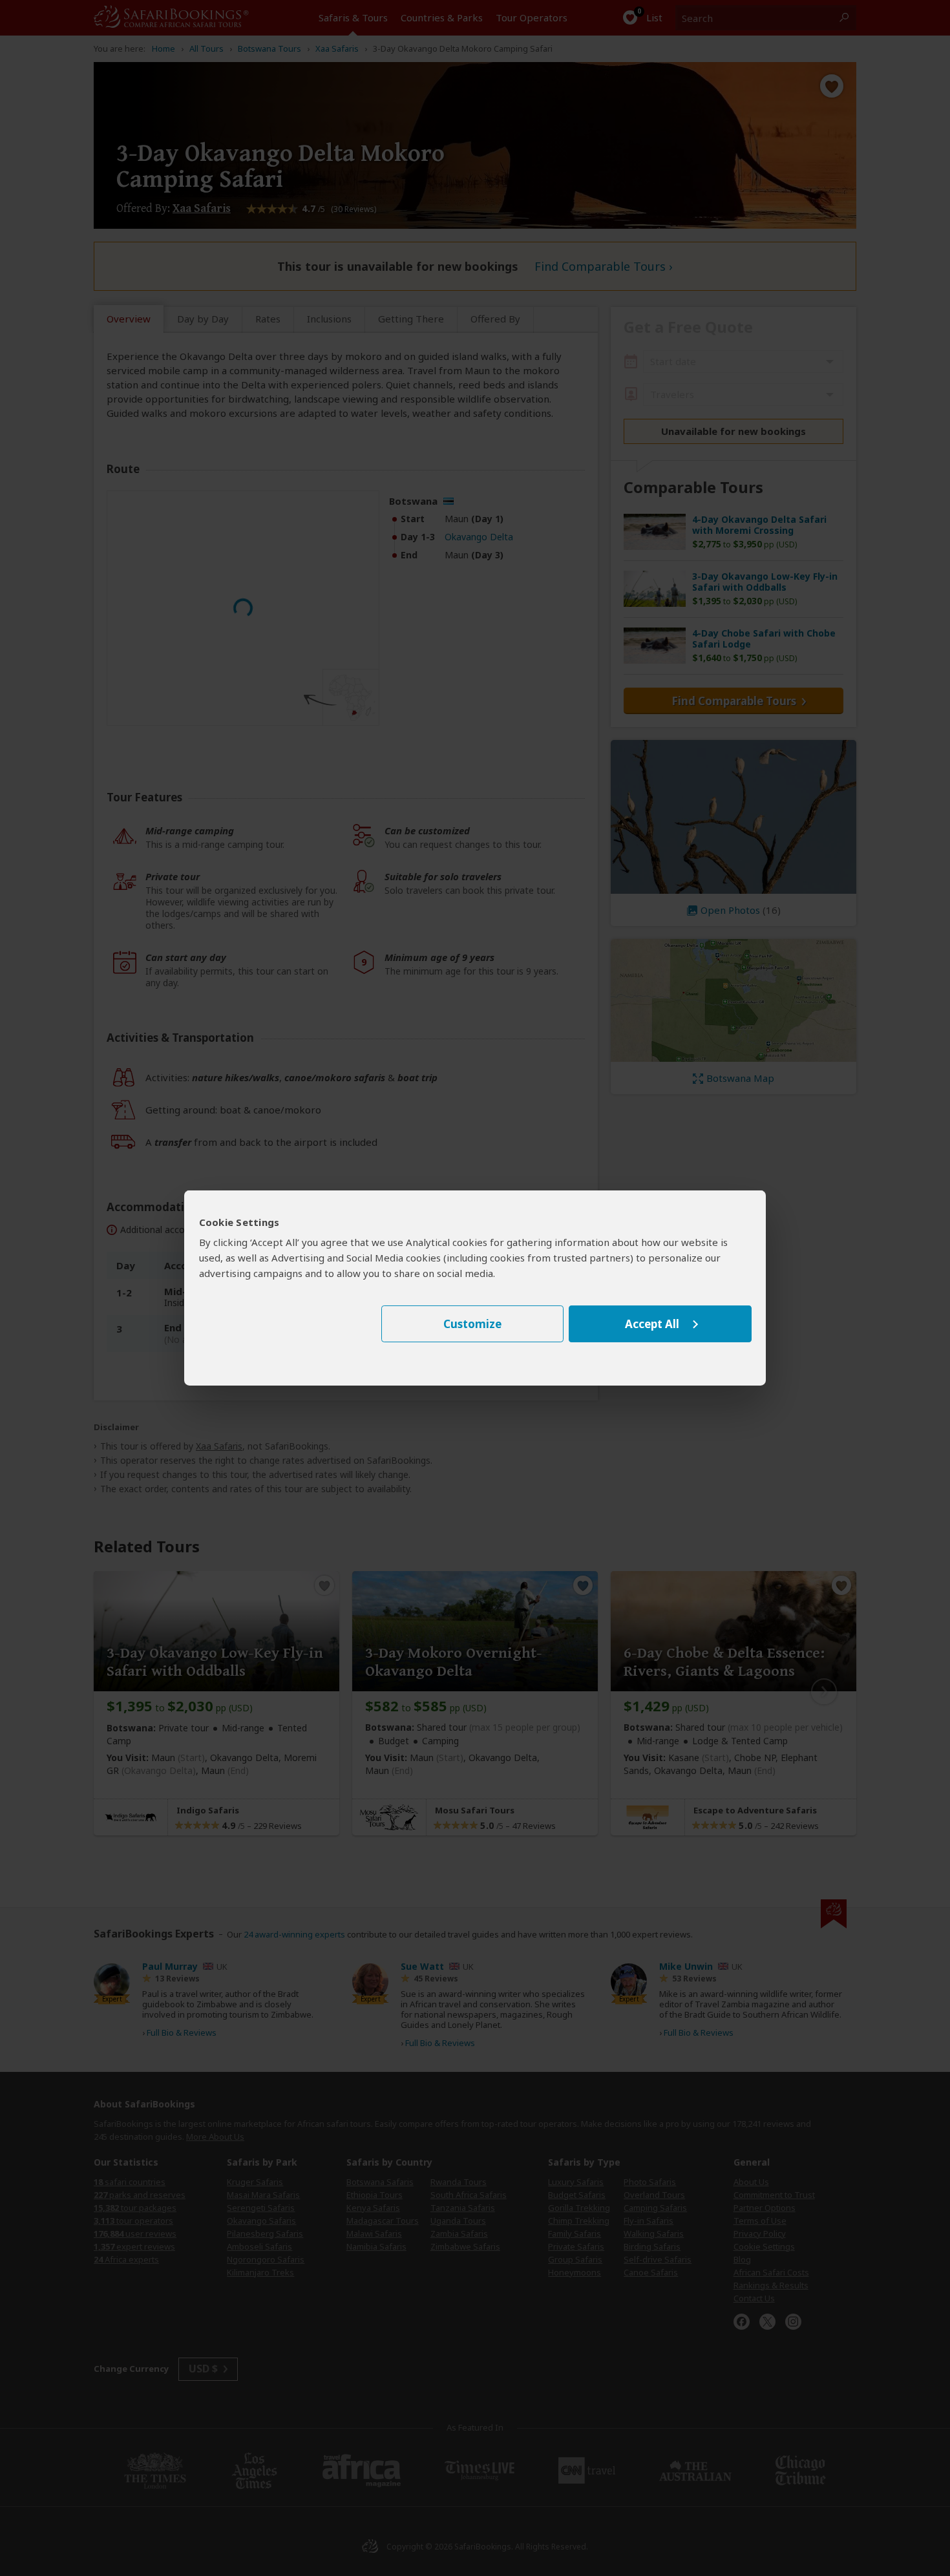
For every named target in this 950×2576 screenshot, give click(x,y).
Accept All (652, 1324)
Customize (472, 1324)
